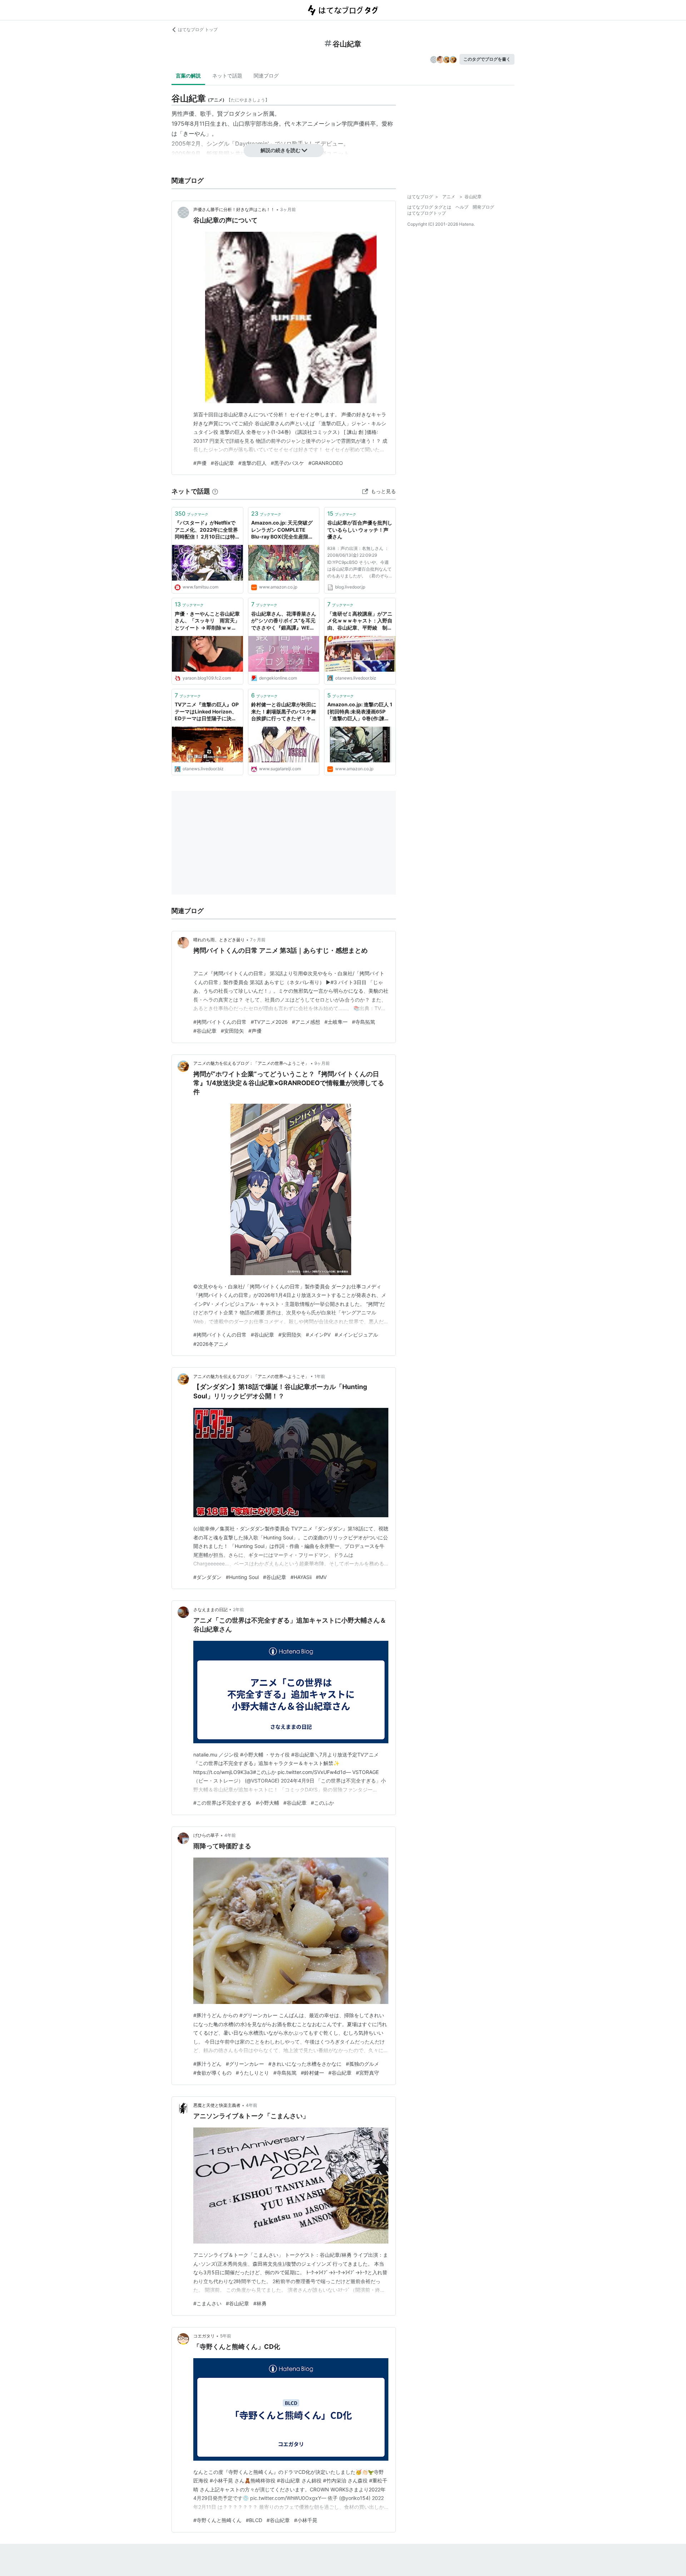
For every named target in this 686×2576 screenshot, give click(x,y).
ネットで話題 (227, 76)
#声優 (200, 463)
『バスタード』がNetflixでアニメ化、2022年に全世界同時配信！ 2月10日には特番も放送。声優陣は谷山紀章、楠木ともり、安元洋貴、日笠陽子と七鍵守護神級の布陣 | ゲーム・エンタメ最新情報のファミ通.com (207, 530)
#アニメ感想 (306, 1022)
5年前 (226, 2336)
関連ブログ (266, 76)
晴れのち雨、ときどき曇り (219, 940)
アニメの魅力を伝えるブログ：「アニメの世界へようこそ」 (251, 1063)
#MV (321, 1577)
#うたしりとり (252, 2073)
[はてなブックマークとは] (215, 491)
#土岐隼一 (336, 1022)
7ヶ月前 (258, 940)
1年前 (320, 1376)
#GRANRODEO (326, 463)
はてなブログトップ (427, 213)
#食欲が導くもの (212, 2073)
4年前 (230, 1835)
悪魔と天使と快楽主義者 (217, 2105)
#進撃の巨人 (252, 463)
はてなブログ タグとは (429, 207)
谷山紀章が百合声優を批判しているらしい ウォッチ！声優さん (360, 530)
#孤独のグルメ (362, 2064)
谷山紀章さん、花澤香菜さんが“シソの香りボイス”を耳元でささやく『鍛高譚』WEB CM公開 (284, 621)
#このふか (322, 1803)
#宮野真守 (367, 2073)
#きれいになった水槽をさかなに (305, 2064)
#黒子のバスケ (287, 463)
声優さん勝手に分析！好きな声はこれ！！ (234, 209)
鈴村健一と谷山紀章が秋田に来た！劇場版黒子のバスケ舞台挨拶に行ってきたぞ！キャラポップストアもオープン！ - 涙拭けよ (284, 712)
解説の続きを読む (280, 150)
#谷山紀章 (222, 463)
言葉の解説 (188, 76)
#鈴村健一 (312, 2073)
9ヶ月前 (322, 1063)
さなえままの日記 (210, 1610)
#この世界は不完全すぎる (222, 1803)
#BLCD (254, 2520)
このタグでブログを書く (487, 59)
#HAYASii (301, 1577)
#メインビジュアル (356, 1335)
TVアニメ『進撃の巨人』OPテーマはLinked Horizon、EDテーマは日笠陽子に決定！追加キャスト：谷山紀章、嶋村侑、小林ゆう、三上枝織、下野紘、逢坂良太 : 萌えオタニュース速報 (207, 712)
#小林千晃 (306, 2520)
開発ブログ (483, 207)
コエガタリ (204, 2336)
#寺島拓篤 (364, 1022)
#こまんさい (207, 2303)
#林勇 (260, 2303)
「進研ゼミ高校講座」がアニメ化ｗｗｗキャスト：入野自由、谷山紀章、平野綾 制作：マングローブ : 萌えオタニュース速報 (360, 621)
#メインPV (318, 1335)
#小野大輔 (267, 1803)
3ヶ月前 (288, 209)
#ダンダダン (207, 1577)
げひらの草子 (206, 1835)
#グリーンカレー (245, 2064)
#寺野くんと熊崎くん (217, 2520)
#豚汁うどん (207, 2064)
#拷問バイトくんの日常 (220, 1022)
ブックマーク (192, 513)
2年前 (238, 1610)
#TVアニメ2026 (269, 1022)
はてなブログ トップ (198, 29)
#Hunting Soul (242, 1577)
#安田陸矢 (232, 1031)
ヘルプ (462, 207)
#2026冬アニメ (211, 1344)
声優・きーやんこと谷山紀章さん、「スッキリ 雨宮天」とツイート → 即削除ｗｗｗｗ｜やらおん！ (207, 621)
